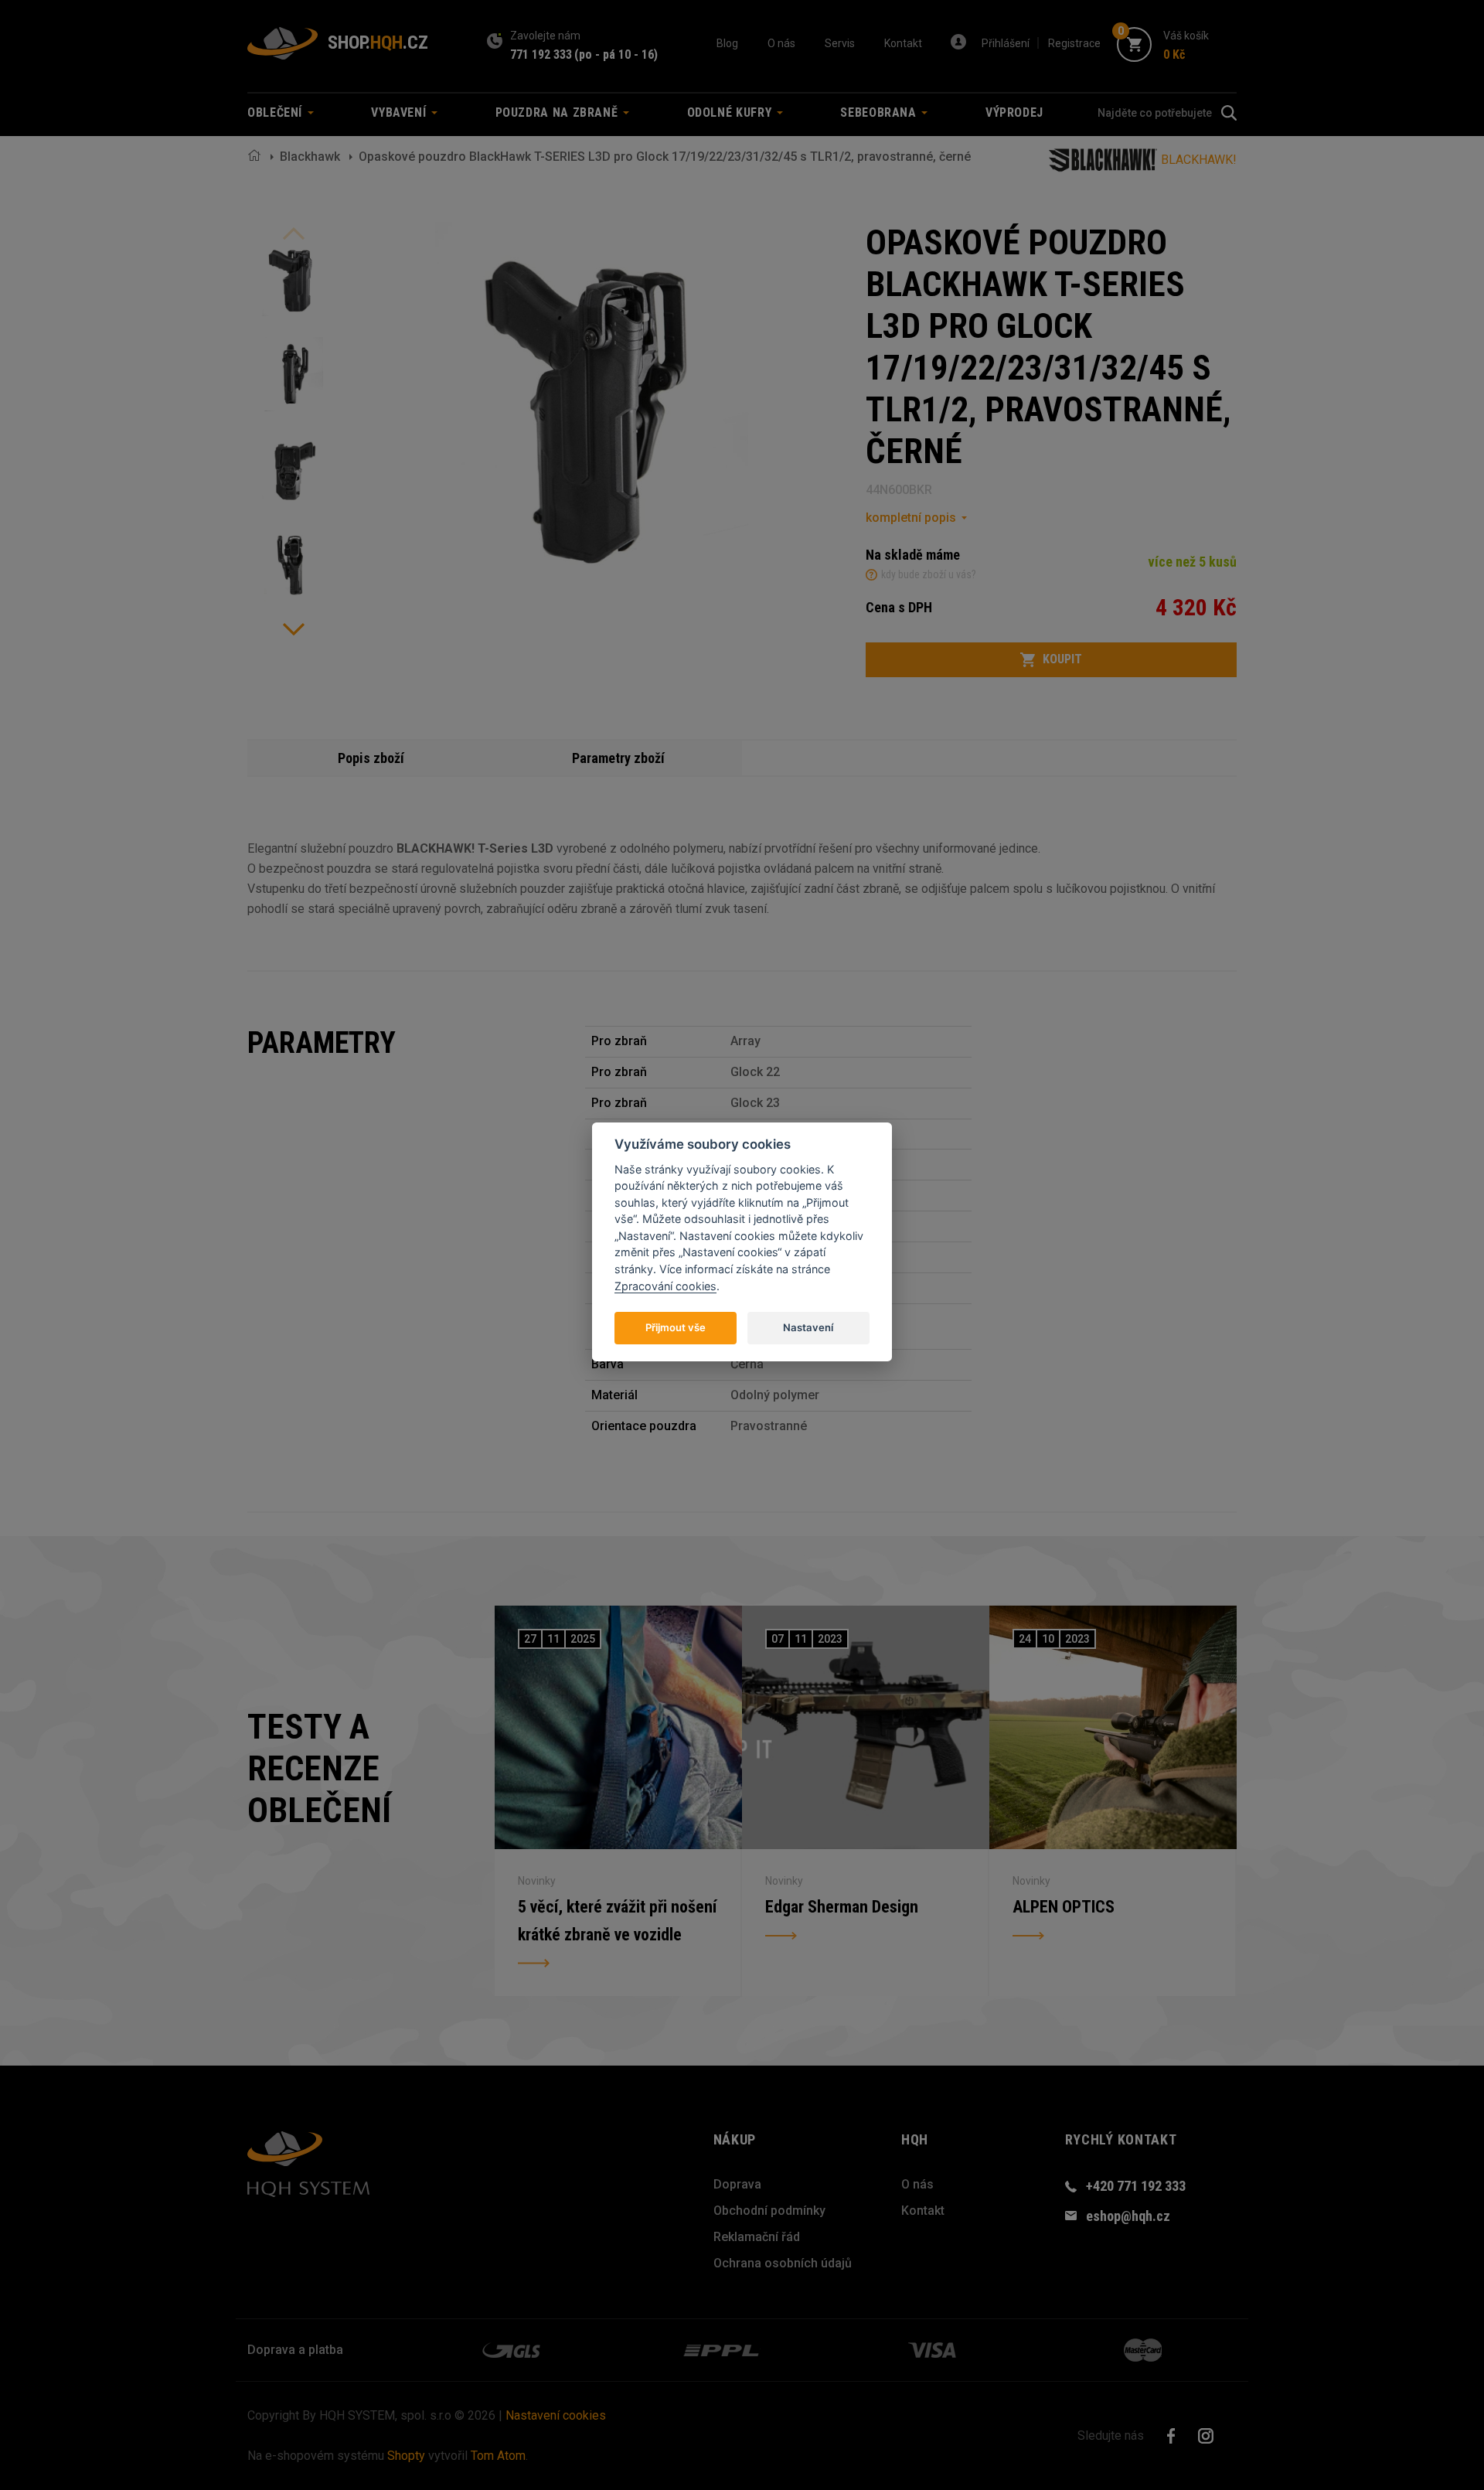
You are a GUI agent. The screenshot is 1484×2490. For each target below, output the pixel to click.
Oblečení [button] (277, 112)
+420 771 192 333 (1136, 2186)
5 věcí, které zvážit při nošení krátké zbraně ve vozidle (617, 1921)
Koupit (1062, 659)
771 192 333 (541, 55)
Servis (840, 43)
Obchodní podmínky (769, 2211)
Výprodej (1014, 112)
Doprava (737, 2184)
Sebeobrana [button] (880, 112)
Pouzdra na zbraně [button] (559, 112)
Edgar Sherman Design (842, 1907)
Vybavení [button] (400, 112)
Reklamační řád (757, 2237)
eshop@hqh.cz (1128, 2216)
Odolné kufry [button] (731, 112)
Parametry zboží (618, 758)
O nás (781, 43)
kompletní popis (911, 518)
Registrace (1074, 43)
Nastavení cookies (556, 2415)
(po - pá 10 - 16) (616, 55)
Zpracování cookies (665, 1285)
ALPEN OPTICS (1064, 1907)
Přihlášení (1006, 43)
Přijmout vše (676, 1327)
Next (294, 629)
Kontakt (903, 43)
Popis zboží (371, 758)
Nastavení (808, 1327)
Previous (294, 233)
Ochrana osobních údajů (783, 2263)
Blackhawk (310, 157)
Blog (727, 43)
